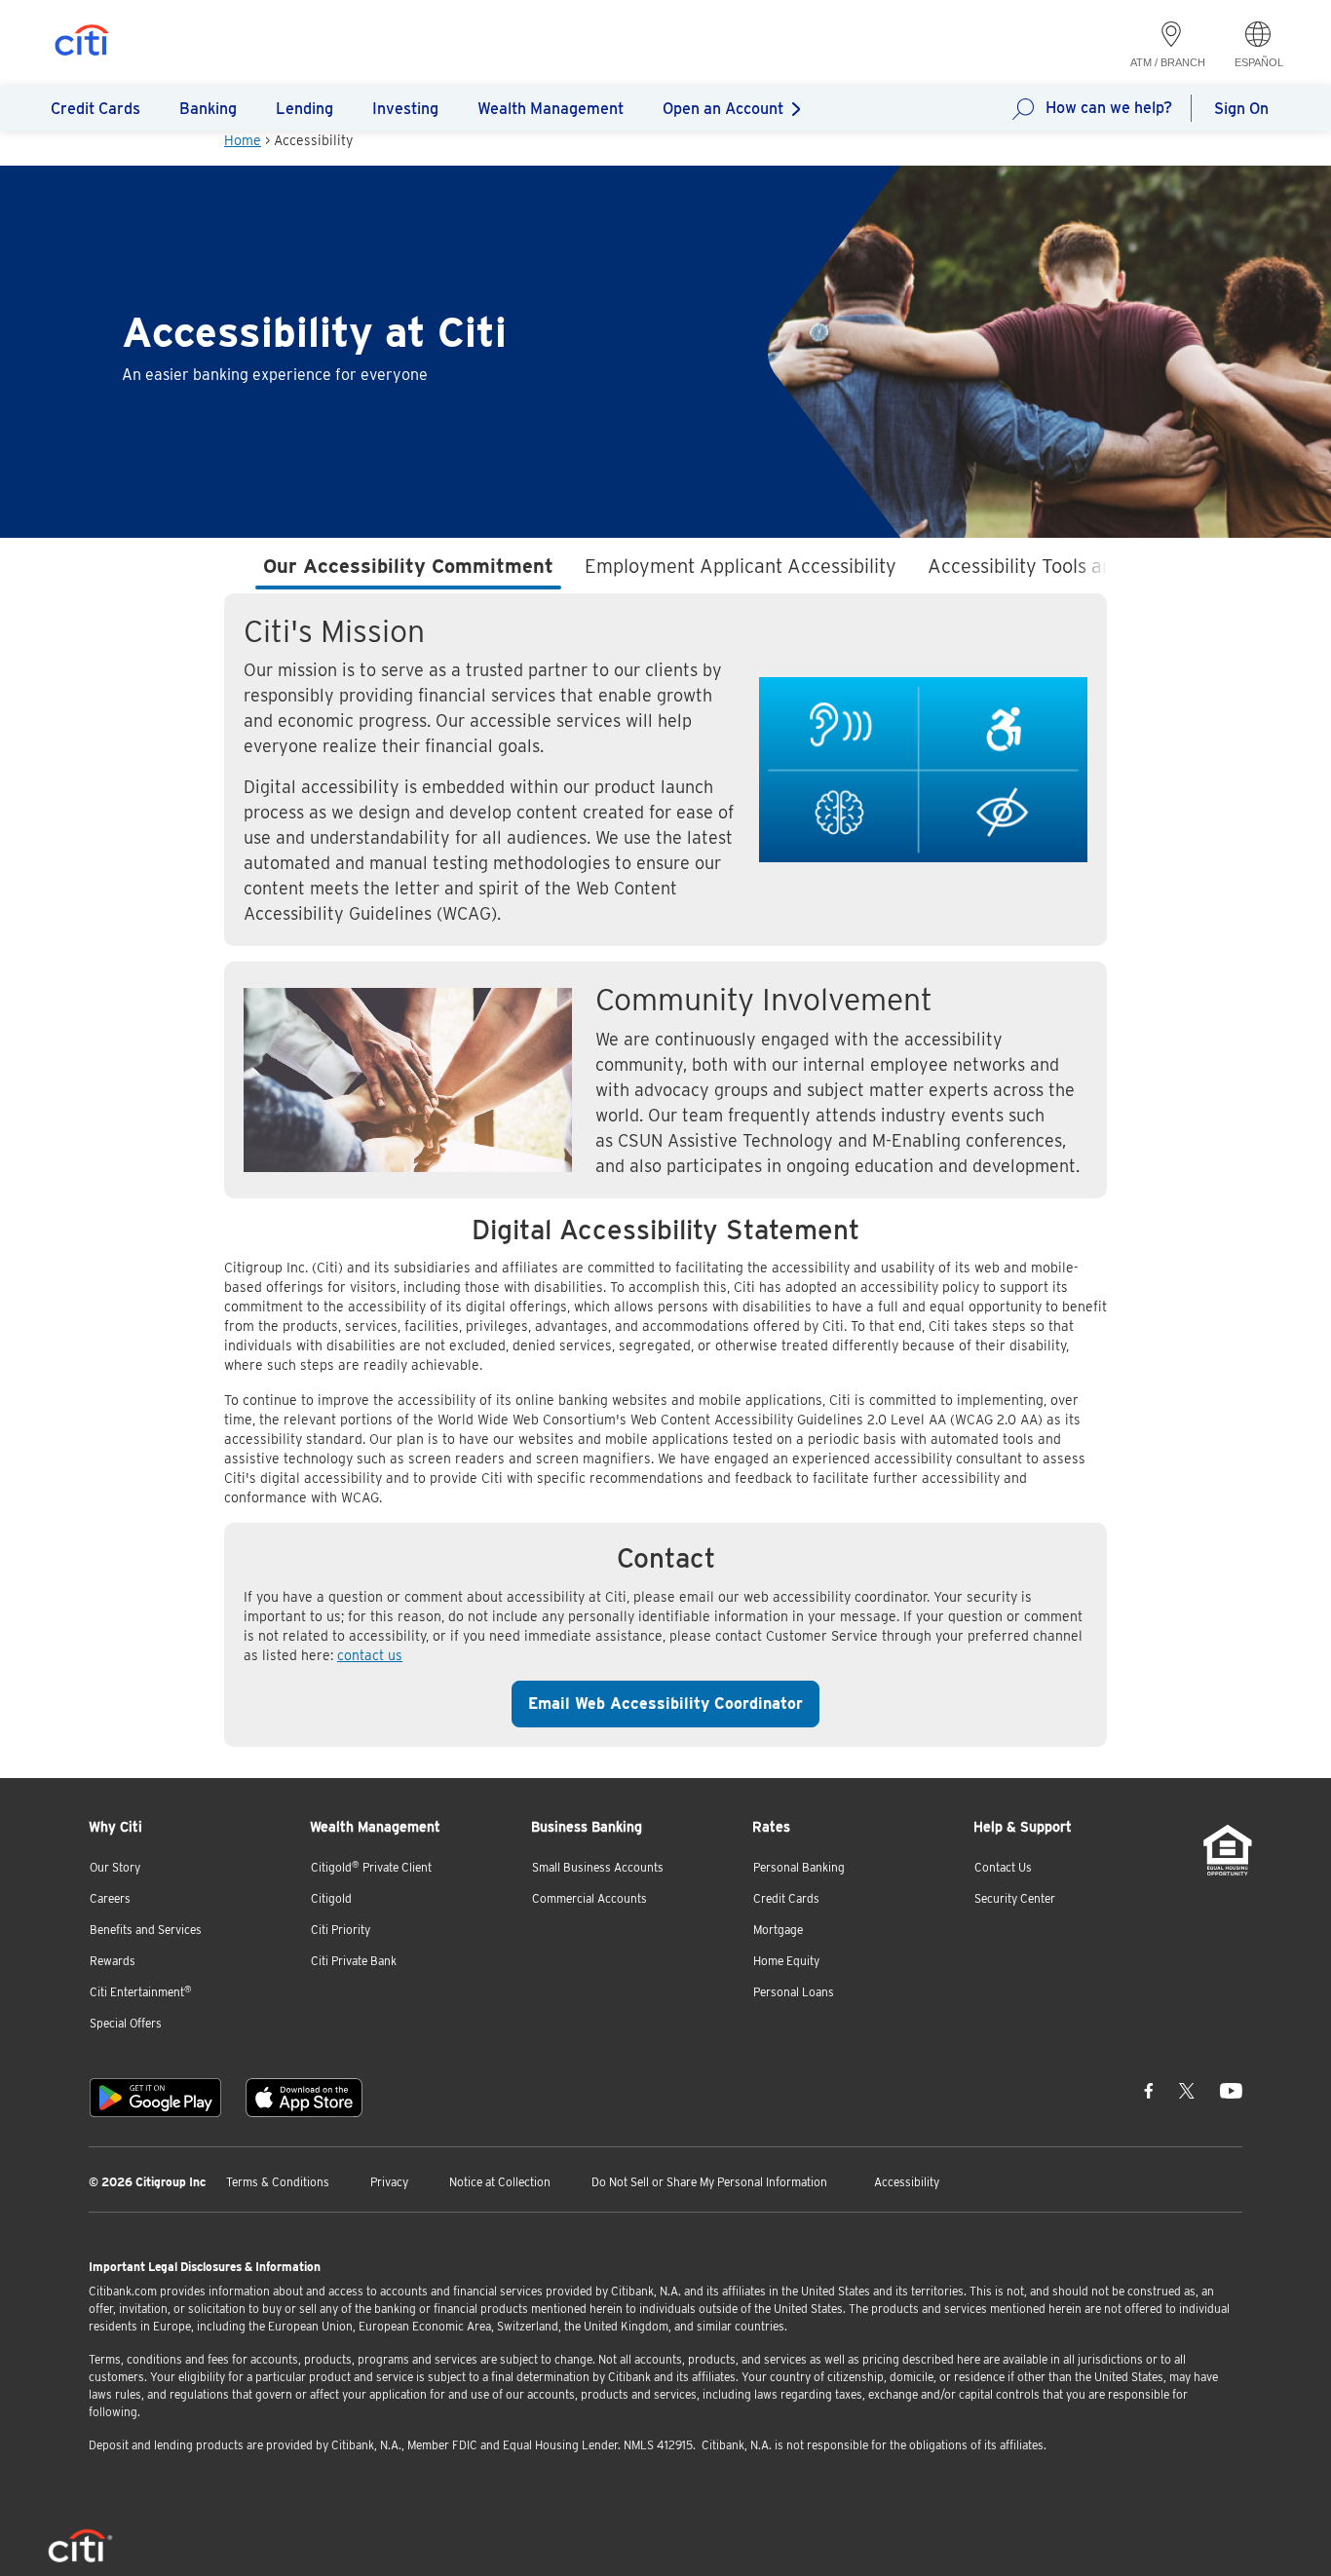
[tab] (408, 570)
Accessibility (907, 2182)
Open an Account (723, 109)
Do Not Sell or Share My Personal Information (709, 2182)
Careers (110, 1898)
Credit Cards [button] (95, 109)
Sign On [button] (1241, 109)
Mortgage (778, 1930)
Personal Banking (799, 1867)
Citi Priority (341, 1930)
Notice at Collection (500, 2182)
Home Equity (786, 1961)
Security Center (1015, 1898)
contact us (370, 1655)
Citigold (331, 1898)
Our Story (115, 1867)
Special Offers (126, 2023)
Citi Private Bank (354, 1961)
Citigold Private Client (371, 1867)
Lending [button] (304, 109)
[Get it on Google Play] (155, 2098)
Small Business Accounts (598, 1867)
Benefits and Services (146, 1930)
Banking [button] (208, 109)
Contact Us (1003, 1867)
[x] (1187, 2090)
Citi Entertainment (141, 1992)
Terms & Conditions (278, 2182)
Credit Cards (786, 1898)
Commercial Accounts (589, 1898)
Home (243, 140)
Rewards (113, 1961)
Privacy (389, 2182)
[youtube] (1231, 2090)
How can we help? (1109, 108)
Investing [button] (405, 109)
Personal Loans (794, 1992)
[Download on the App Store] (304, 2098)
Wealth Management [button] (551, 109)
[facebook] (1149, 2090)
